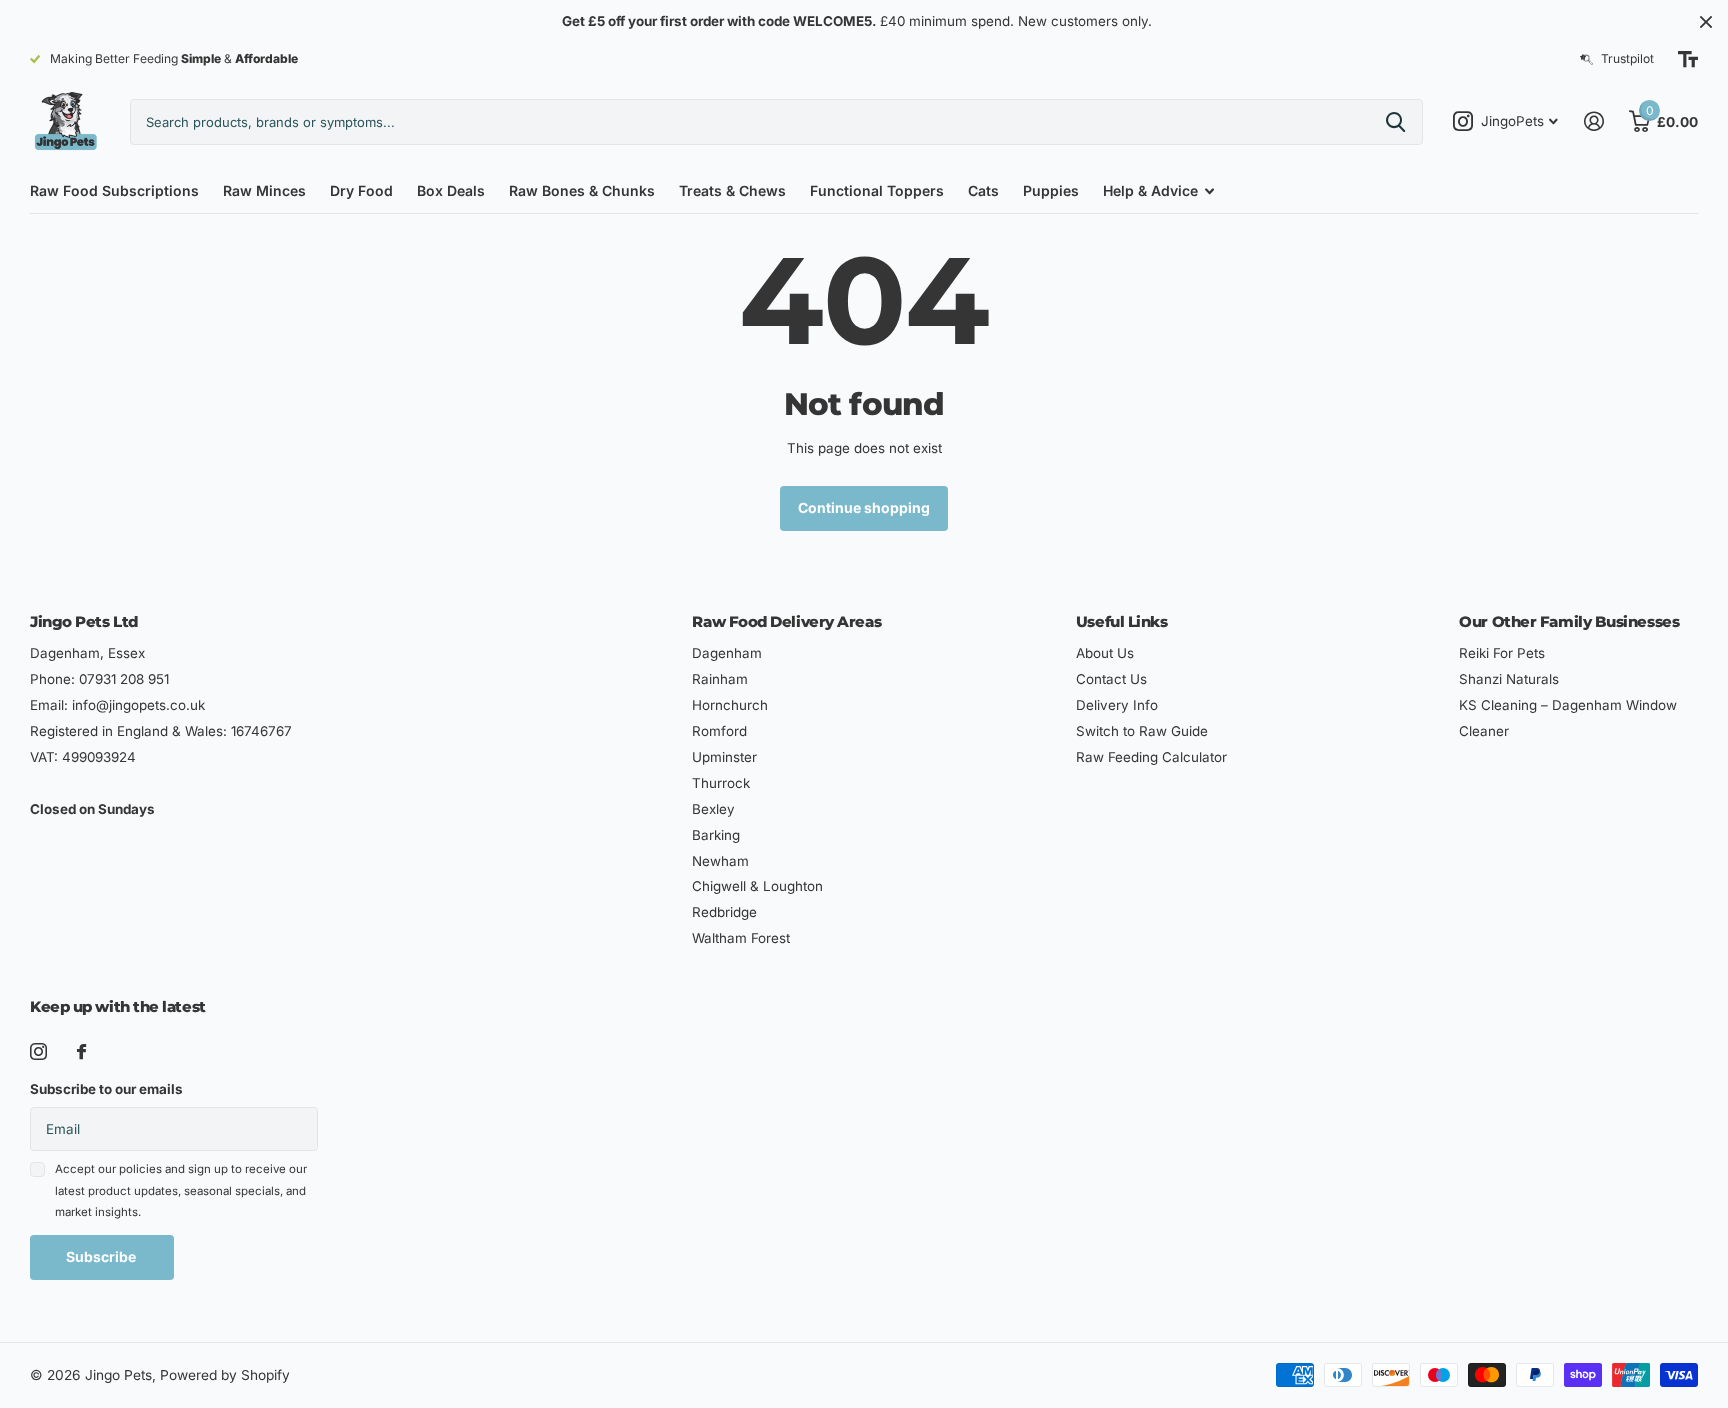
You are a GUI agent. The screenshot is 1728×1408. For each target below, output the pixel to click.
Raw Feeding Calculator (1151, 757)
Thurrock (721, 783)
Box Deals (451, 190)
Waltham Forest (741, 938)
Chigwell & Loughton (757, 886)
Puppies (1051, 190)
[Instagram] (38, 1051)
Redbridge (724, 912)
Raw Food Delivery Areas (786, 621)
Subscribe (102, 1256)
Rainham (720, 679)
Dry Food (361, 190)
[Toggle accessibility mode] (1688, 59)
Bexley (713, 809)
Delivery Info (1117, 705)
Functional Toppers (877, 190)
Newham (720, 861)
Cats (983, 190)
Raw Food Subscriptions (114, 190)
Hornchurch (730, 705)
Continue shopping (864, 507)
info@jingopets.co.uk (138, 705)
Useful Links (1122, 621)
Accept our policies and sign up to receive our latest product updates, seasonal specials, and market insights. (181, 1190)
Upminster (724, 757)
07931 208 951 (124, 679)
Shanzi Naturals (1509, 679)
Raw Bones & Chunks (582, 190)
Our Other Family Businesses (1569, 621)
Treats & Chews (732, 190)
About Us (1105, 653)
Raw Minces (264, 190)
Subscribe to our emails (106, 1089)
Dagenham (727, 653)
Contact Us (1111, 679)
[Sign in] (1593, 121)
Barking (716, 835)
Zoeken (1395, 122)
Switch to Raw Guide (1142, 731)
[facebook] (81, 1051)
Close (1706, 21)
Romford (719, 731)
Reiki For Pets (1502, 653)
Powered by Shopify (225, 1375)
